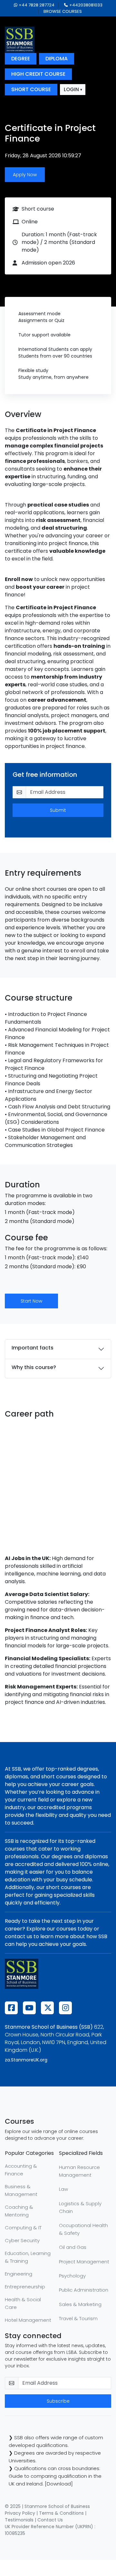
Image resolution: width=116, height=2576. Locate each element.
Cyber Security (22, 2240)
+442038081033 (86, 5)
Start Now (31, 1301)
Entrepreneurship (25, 2287)
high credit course (38, 74)
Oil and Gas (73, 2247)
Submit (58, 810)
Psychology (72, 2276)
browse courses (63, 11)
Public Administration (84, 2290)
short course (31, 89)
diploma (57, 59)
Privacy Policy (20, 2513)
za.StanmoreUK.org (26, 2060)
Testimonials (19, 2520)
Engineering (19, 2274)
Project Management (84, 2262)
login (71, 89)
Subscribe (58, 2401)
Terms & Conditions (61, 2513)
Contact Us (50, 2520)
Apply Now (25, 175)
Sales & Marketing (80, 2304)
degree (21, 59)
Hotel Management (28, 2320)
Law (63, 2189)
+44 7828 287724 (37, 5)
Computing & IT (23, 2228)
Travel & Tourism (78, 2318)
